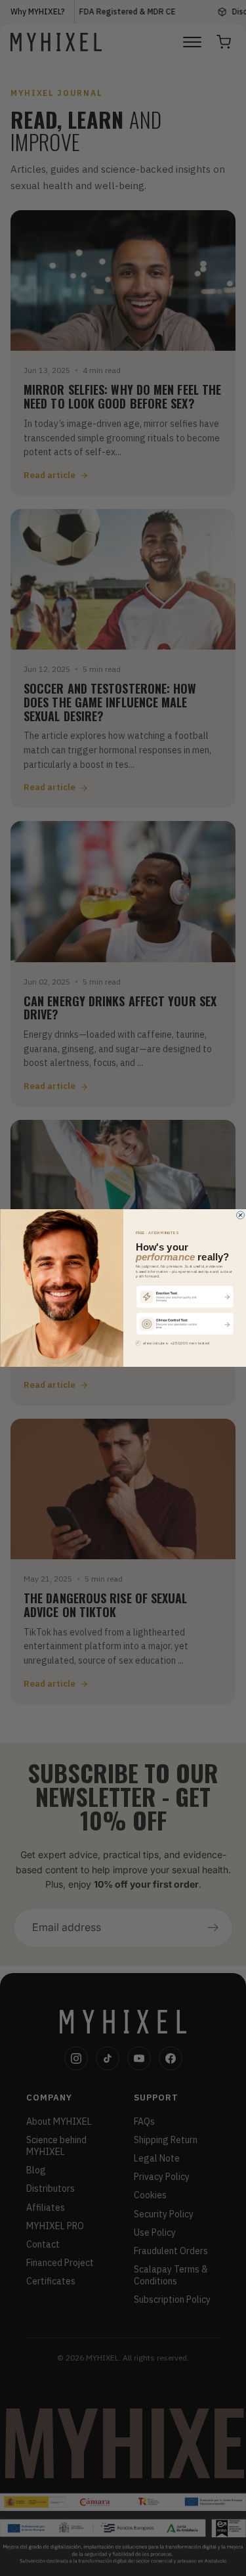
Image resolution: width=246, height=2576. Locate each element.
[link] (184, 1296)
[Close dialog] (240, 1215)
